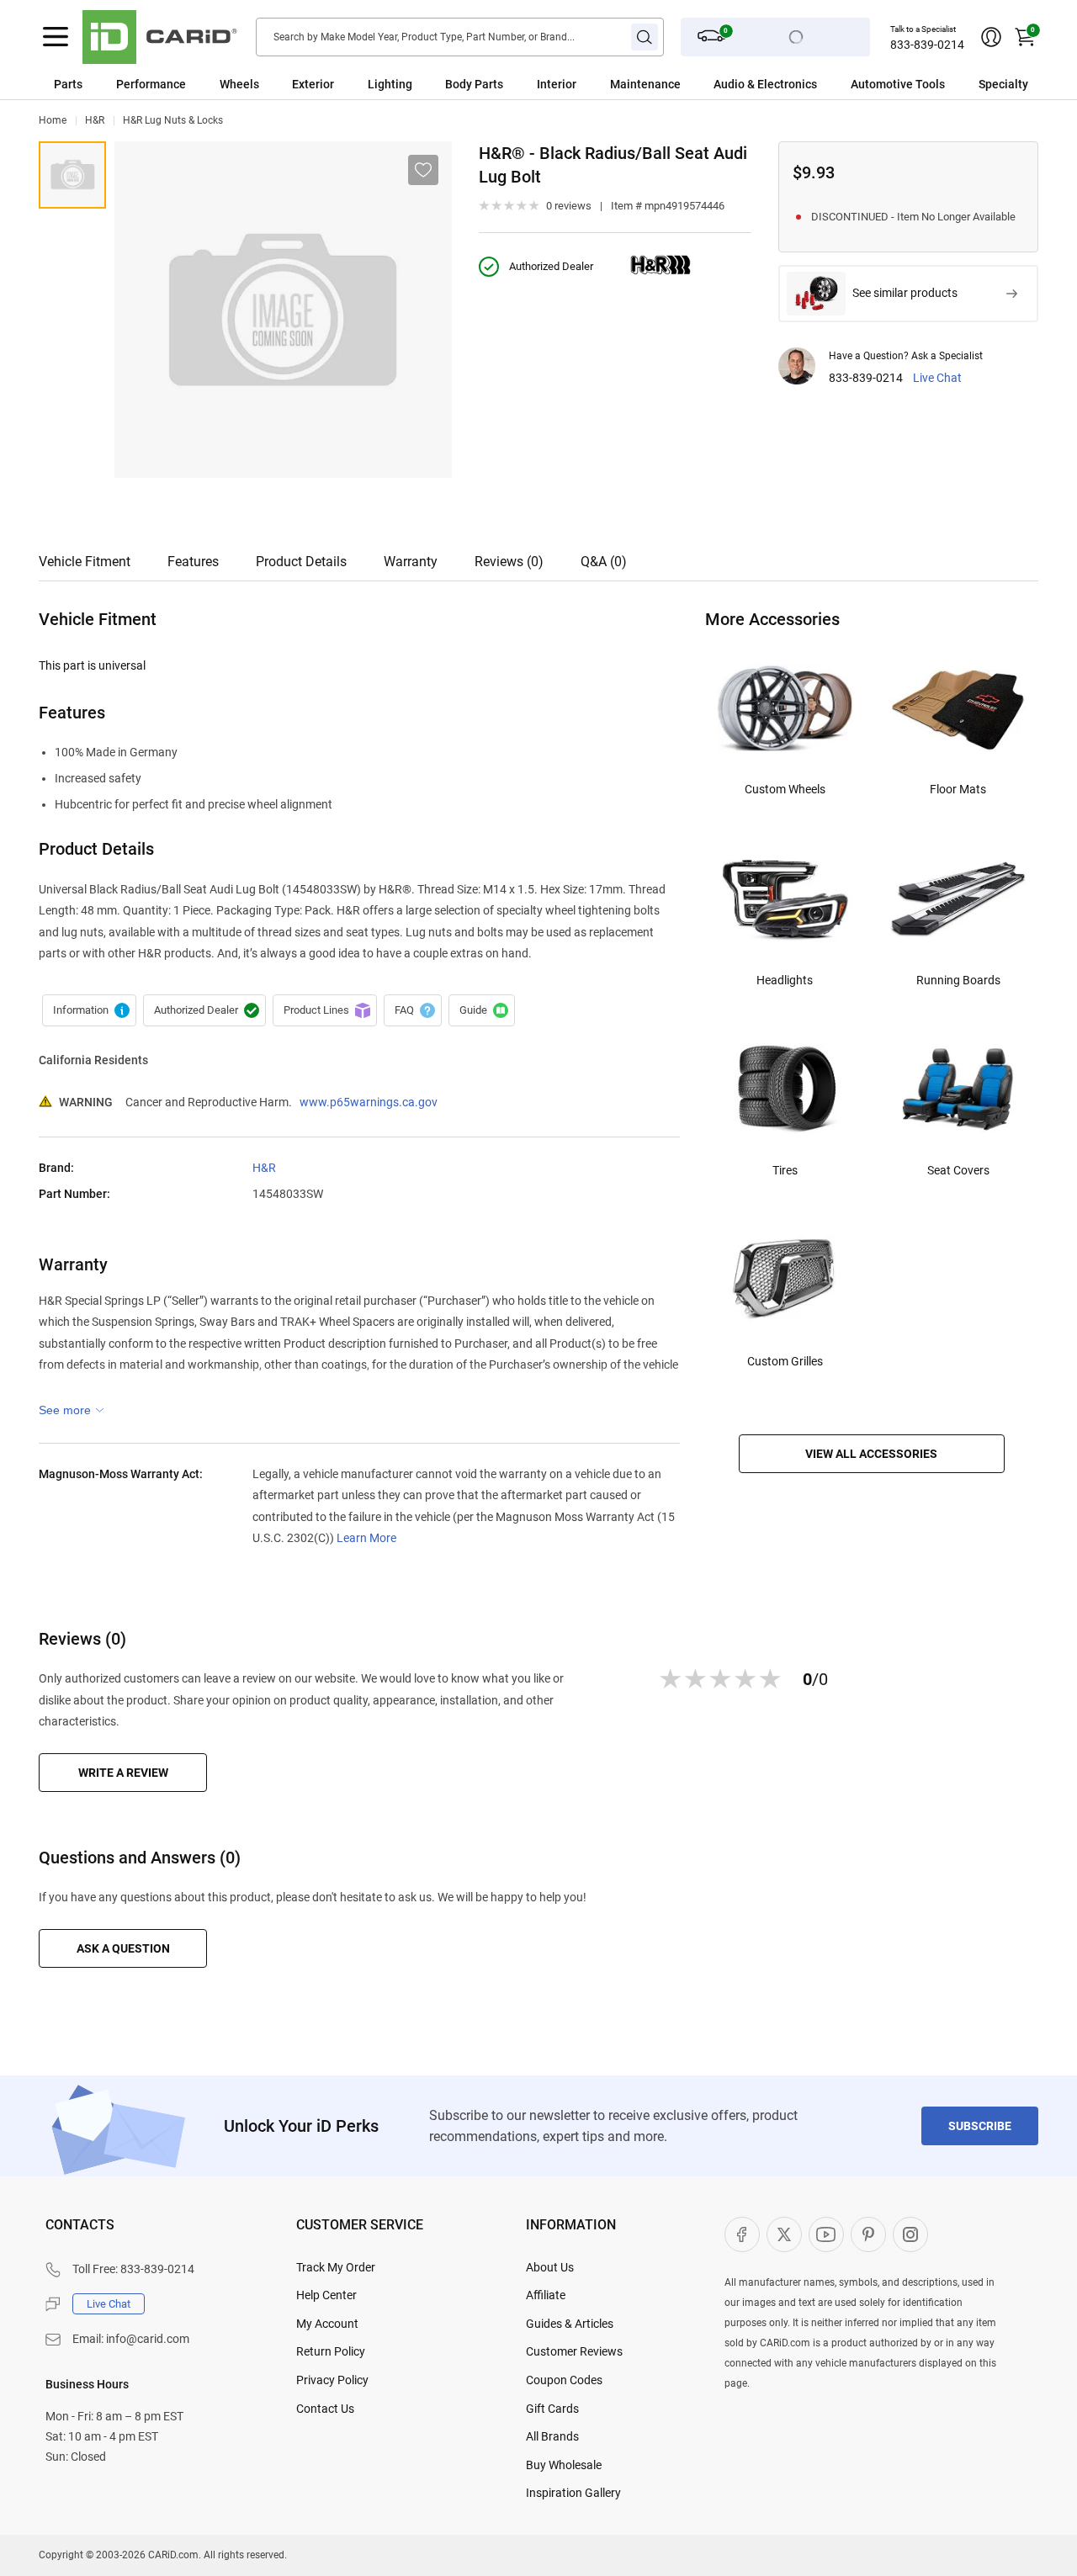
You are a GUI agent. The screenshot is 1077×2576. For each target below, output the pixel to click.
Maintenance (645, 84)
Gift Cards (552, 2409)
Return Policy (331, 2351)
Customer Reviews (574, 2351)
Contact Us (325, 2409)
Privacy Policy (332, 2380)
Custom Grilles (785, 1361)
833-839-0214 (927, 45)
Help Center (326, 2295)
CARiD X (784, 2234)
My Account (327, 2324)
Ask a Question (123, 1948)
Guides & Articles (570, 2324)
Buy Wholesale (564, 2465)
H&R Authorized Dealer (204, 1010)
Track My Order (336, 2267)
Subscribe (980, 2126)
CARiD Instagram (910, 2234)
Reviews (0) (509, 562)
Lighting (390, 84)
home (53, 120)
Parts (68, 84)
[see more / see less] (72, 1410)
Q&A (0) (604, 562)
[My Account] (991, 37)
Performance (151, 84)
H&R (95, 120)
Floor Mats (958, 789)
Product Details (301, 562)
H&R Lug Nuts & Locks (173, 120)
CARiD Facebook (742, 2234)
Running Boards (958, 980)
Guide (482, 1010)
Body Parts (474, 84)
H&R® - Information (89, 1010)
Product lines (325, 1010)
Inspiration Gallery (573, 2493)
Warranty (411, 562)
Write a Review (123, 1773)
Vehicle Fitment (85, 562)
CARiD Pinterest (868, 2234)
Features (193, 562)
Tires (785, 1170)
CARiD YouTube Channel (826, 2234)
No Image (72, 175)
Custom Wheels (785, 789)
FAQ (413, 1010)
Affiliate (546, 2295)
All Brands (552, 2436)
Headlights (785, 980)
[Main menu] (56, 37)
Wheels (239, 84)
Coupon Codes (564, 2380)
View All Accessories (871, 1454)
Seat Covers (958, 1170)
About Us (550, 2267)
